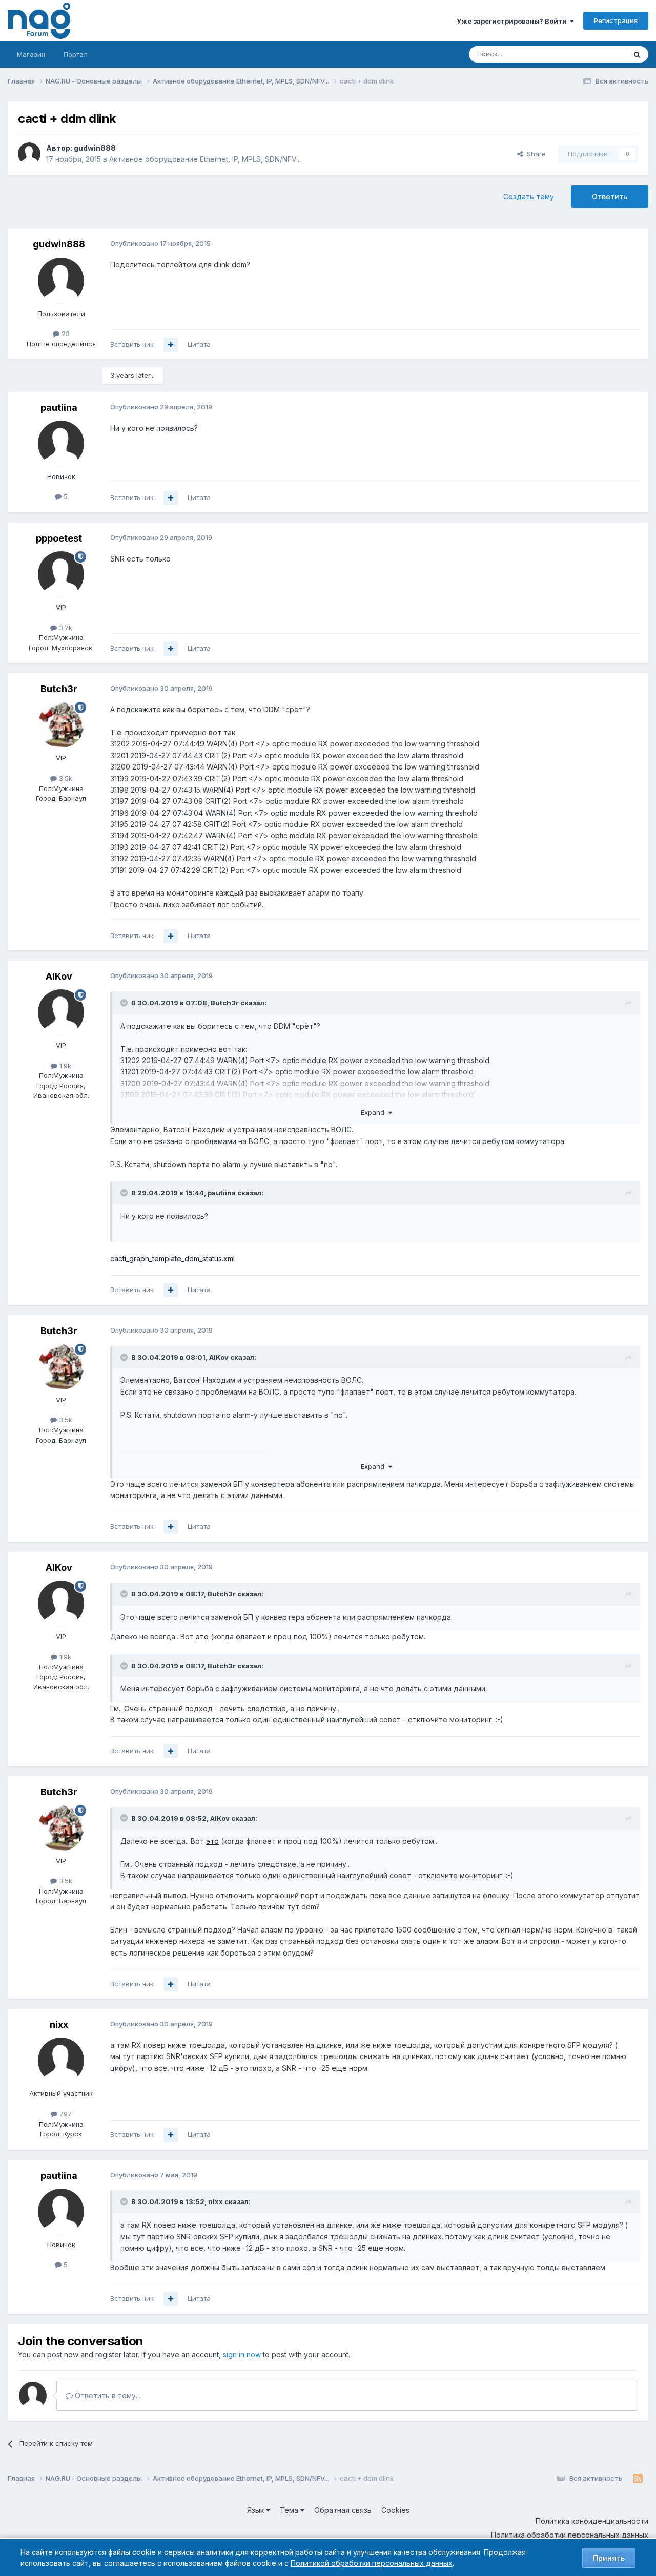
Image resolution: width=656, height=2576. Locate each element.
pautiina (59, 408)
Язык (257, 2510)
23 (65, 334)
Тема (290, 2510)
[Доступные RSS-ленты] (638, 2479)
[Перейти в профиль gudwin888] (29, 154)
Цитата (199, 344)
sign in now (242, 2354)
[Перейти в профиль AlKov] (61, 1012)
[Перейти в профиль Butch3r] (61, 725)
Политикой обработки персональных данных (372, 2563)
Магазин (31, 54)
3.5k (65, 778)
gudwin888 (95, 148)
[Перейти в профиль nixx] (61, 2061)
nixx (59, 2024)
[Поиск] (637, 54)
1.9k (64, 1066)
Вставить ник (132, 344)
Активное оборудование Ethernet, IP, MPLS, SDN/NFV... (205, 159)
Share (534, 154)
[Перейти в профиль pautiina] (61, 444)
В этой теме (594, 54)
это (202, 1637)
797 (65, 2114)
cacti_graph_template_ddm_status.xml (172, 1259)
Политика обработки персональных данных (570, 2535)
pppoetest (59, 538)
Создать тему (529, 196)
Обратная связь (343, 2510)
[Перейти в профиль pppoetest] (61, 574)
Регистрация (616, 20)
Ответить (610, 196)
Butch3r (59, 689)
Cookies (395, 2510)
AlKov (59, 976)
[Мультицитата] (171, 345)
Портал (76, 54)
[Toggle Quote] (125, 1003)
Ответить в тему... (107, 2395)
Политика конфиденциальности (592, 2521)
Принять (609, 2558)
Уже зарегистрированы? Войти (513, 21)
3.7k (65, 628)
